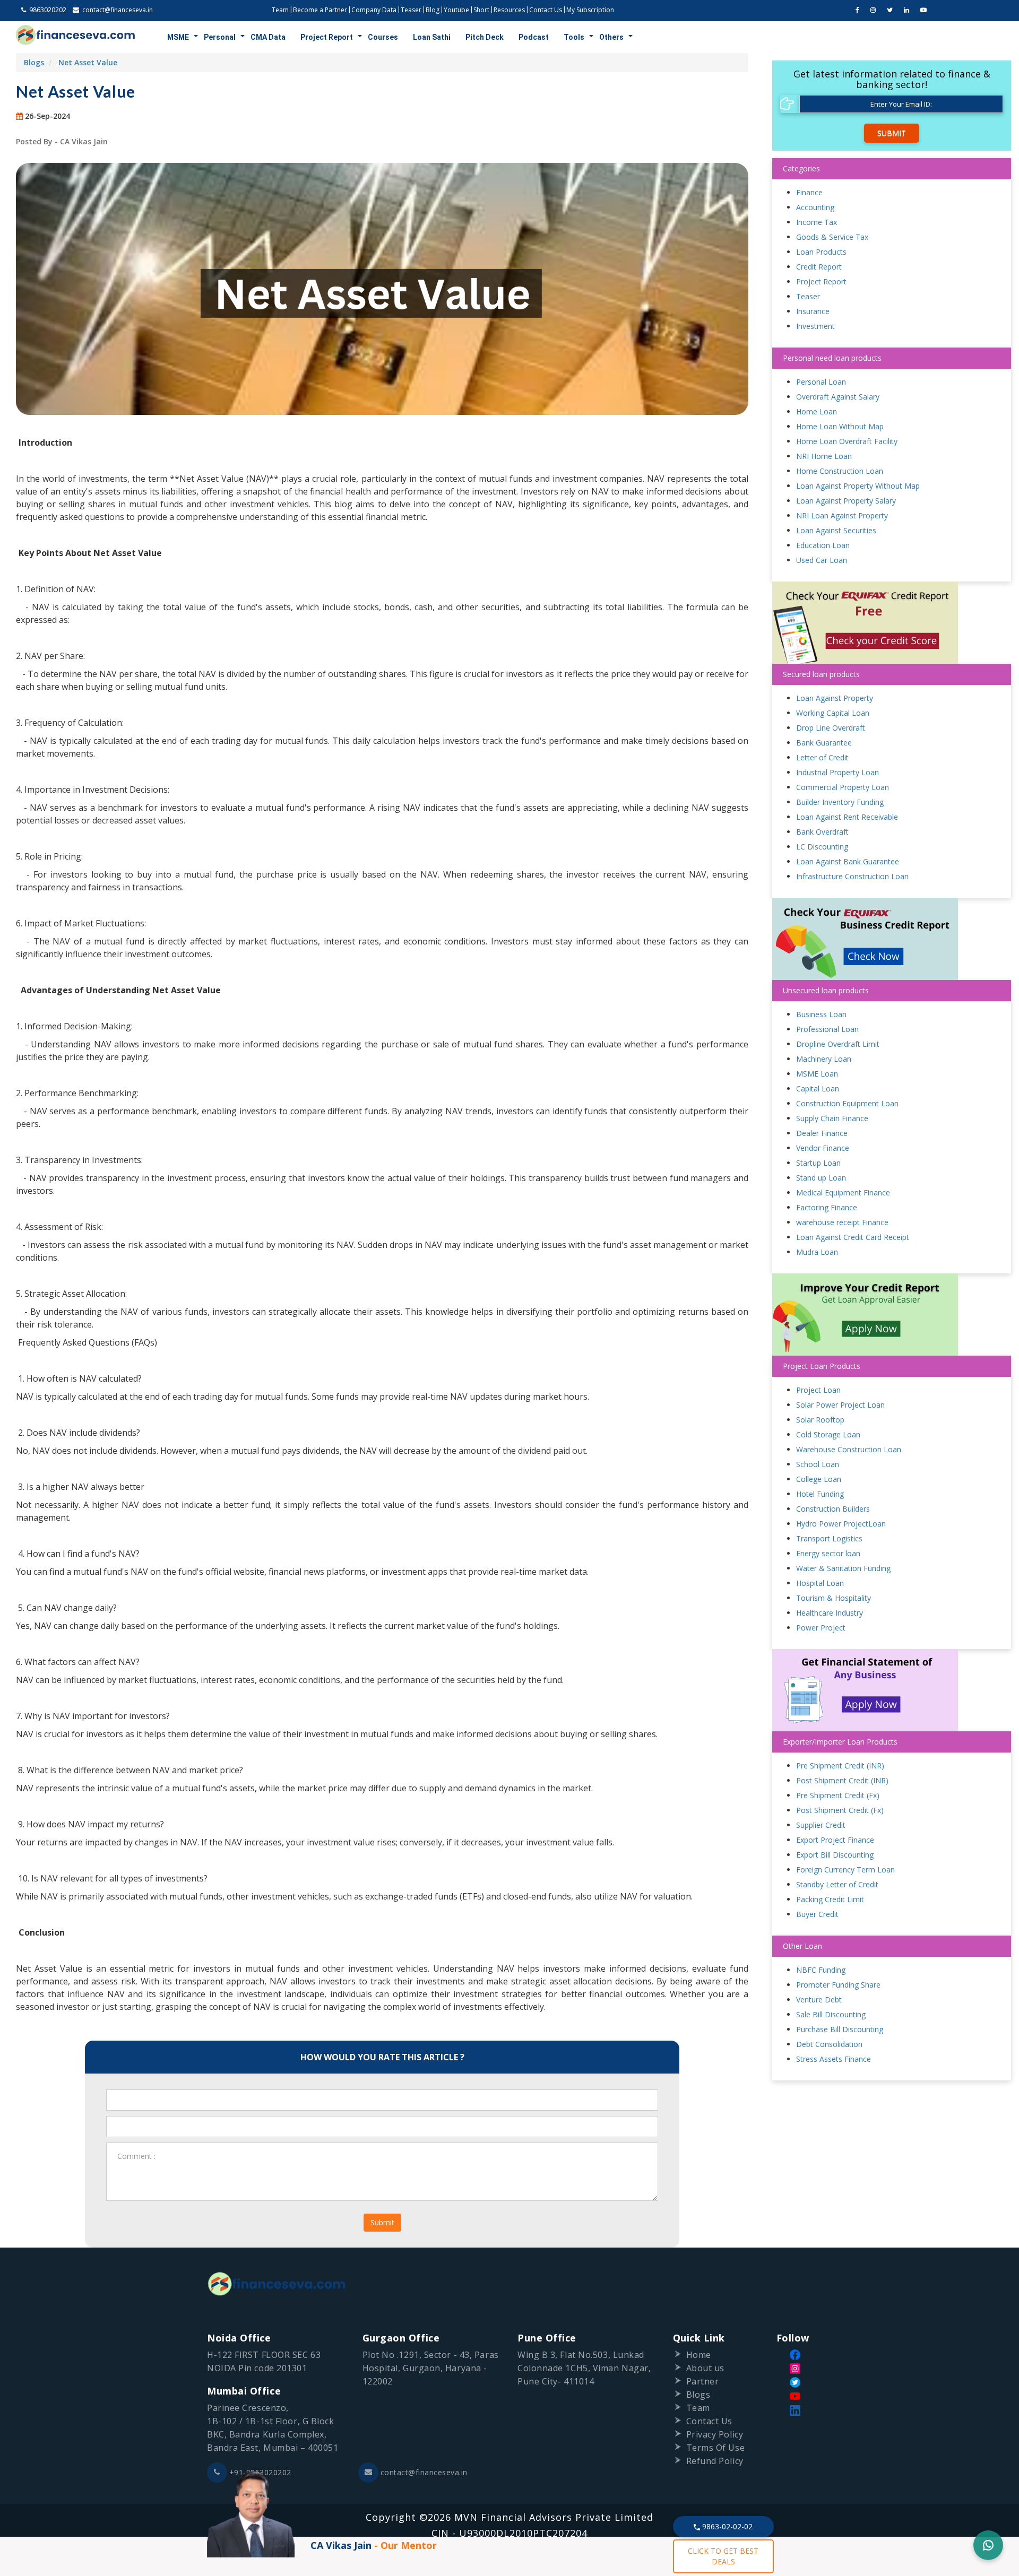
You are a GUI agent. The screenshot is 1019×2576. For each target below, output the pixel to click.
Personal (220, 37)
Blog (433, 10)
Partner (703, 2381)
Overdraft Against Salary (838, 397)
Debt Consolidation (829, 2044)
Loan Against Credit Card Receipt (853, 1237)
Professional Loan (827, 1029)
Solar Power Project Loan (840, 1405)
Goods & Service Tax (832, 237)
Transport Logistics (829, 1538)
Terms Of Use (716, 2448)
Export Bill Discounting (835, 1855)
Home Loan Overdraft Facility (847, 441)
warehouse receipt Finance (842, 1222)
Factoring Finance (827, 1207)
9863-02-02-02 (726, 2526)
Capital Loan (818, 1088)
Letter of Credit (822, 757)
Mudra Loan (817, 1252)
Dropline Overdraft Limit (838, 1044)
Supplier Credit (821, 1825)
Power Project (821, 1628)
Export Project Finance (835, 1840)
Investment (815, 326)
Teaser (411, 10)
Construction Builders (833, 1509)
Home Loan (817, 411)
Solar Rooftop (820, 1420)
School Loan (818, 1464)
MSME (178, 37)
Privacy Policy (715, 2434)
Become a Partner (320, 10)
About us (705, 2368)
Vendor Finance (823, 1148)
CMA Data (268, 37)
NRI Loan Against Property (842, 515)
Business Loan (821, 1014)
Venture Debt (819, 2000)
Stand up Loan (821, 1178)
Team (280, 10)
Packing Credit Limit (830, 1899)
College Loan (819, 1479)
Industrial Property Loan (837, 772)
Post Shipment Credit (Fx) (840, 1810)
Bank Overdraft (822, 832)
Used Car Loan (822, 560)
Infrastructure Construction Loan (852, 876)
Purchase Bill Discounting (840, 2029)
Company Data (374, 10)
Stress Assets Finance (834, 2059)
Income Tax (817, 222)
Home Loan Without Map (840, 426)
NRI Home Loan (824, 456)
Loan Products (821, 252)
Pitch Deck (485, 37)
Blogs (34, 62)
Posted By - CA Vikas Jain (62, 141)
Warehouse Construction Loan (849, 1449)
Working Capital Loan (833, 713)
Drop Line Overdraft (831, 728)
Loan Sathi (432, 37)
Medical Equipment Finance (843, 1192)
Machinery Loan (824, 1059)
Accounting (815, 207)
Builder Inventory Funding (840, 802)
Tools (574, 37)
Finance (809, 192)
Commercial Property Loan (843, 787)
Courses (383, 37)
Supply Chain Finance (832, 1118)
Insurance (813, 311)
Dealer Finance (822, 1133)
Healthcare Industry (830, 1613)
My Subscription (590, 10)
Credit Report (819, 267)
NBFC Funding (821, 1970)
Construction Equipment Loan (847, 1103)
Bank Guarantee (824, 743)
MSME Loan (817, 1074)
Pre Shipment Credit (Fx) (838, 1795)
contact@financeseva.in (424, 2472)
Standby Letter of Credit (837, 1884)
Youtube (456, 10)
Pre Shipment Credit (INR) (840, 1766)
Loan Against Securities (836, 530)
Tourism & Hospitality (834, 1598)
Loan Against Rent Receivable (847, 817)
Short (481, 10)
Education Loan (823, 545)
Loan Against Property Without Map (858, 486)
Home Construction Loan (840, 471)
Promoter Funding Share (838, 1985)
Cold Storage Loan (828, 1434)
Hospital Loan (820, 1583)
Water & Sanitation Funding (843, 1568)
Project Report (327, 37)
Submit (382, 2222)
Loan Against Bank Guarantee (848, 861)
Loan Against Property (835, 698)
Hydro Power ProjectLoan (841, 1524)
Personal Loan (821, 382)
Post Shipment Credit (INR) (842, 1780)
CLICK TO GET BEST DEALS (723, 2556)
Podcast (534, 37)
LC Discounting (822, 847)
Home (699, 2355)
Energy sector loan (828, 1553)
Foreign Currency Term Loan (845, 1870)
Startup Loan (818, 1163)
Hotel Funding (820, 1494)
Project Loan (818, 1390)
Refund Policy (715, 2461)
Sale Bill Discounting (831, 2014)
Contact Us (546, 10)
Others (611, 37)
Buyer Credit (817, 1914)
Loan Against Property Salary (846, 501)
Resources (509, 10)
